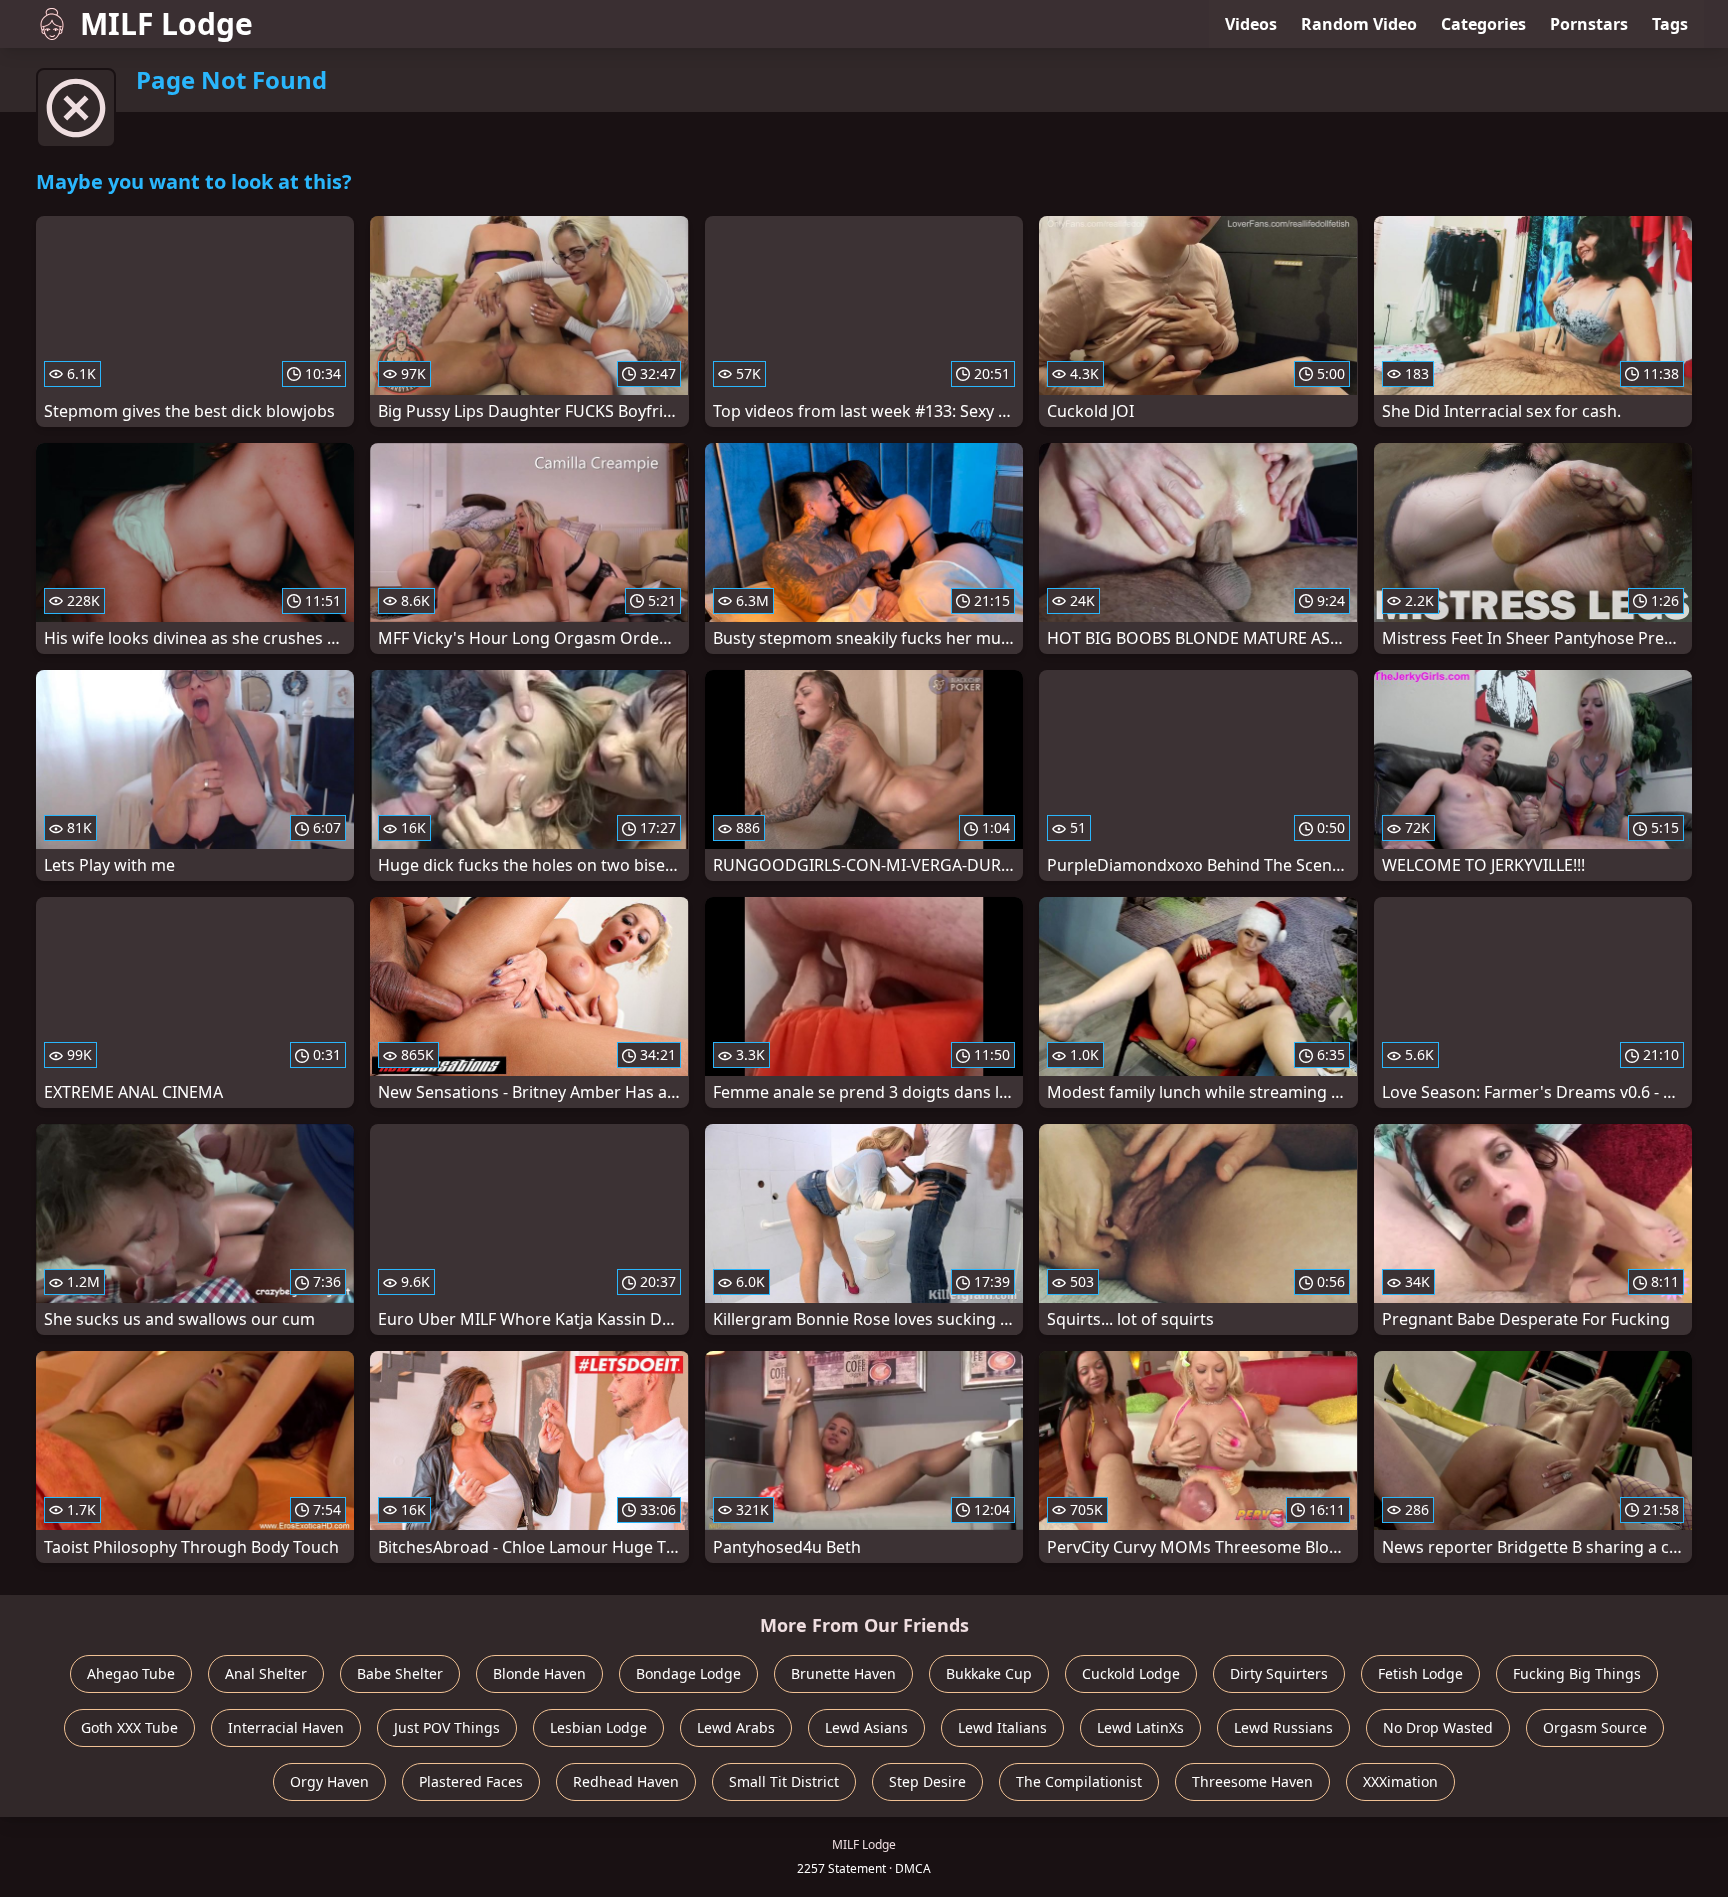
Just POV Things (447, 1727)
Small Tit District (784, 1781)
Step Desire (927, 1781)
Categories (1483, 24)
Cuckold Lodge (1131, 1673)
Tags (1670, 24)
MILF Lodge (166, 23)
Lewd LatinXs (1140, 1727)
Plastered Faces (471, 1781)
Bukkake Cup (989, 1673)
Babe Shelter (400, 1673)
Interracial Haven (286, 1727)
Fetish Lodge (1420, 1673)
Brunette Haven (843, 1673)
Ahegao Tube (131, 1673)
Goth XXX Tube (129, 1727)
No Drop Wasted (1438, 1727)
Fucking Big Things (1577, 1673)
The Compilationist (1079, 1781)
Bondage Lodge (688, 1673)
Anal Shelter (266, 1673)
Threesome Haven (1252, 1781)
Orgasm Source (1595, 1727)
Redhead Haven (626, 1781)
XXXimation (1400, 1781)
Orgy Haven (329, 1781)
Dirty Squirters (1279, 1673)
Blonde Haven (539, 1673)
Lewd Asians (866, 1727)
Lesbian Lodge (598, 1727)
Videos (1251, 24)
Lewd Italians (1002, 1727)
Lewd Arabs (736, 1727)
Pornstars (1589, 24)
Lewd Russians (1283, 1727)
